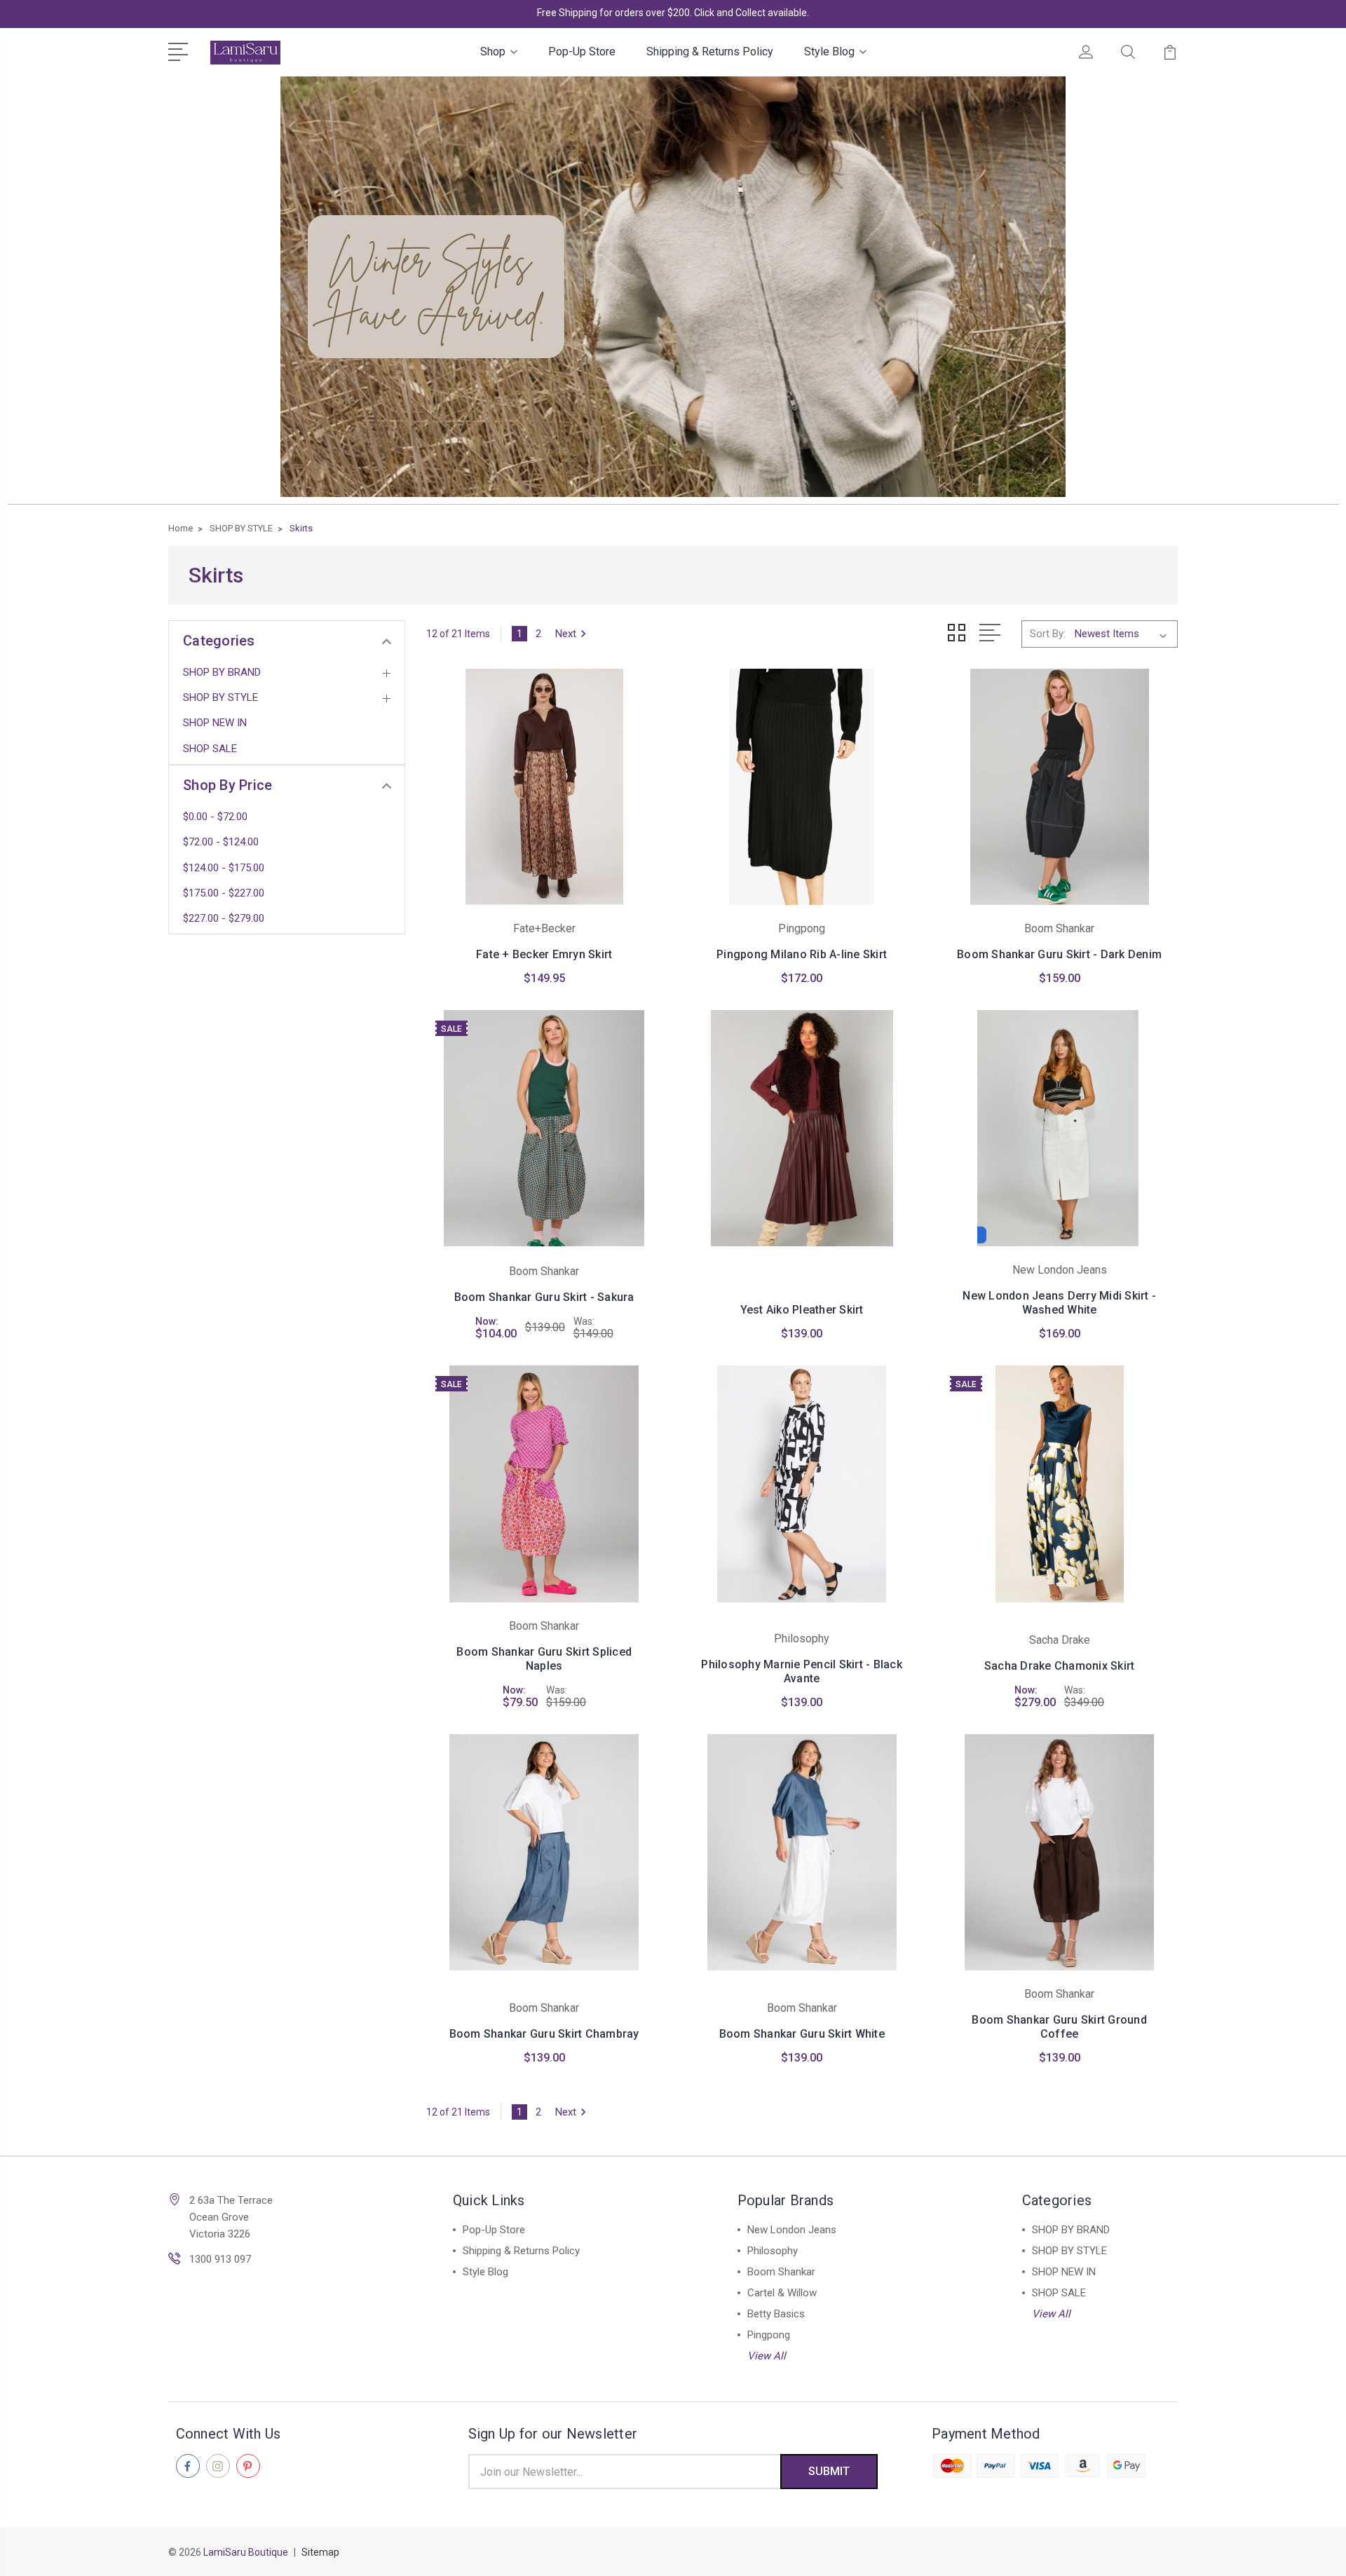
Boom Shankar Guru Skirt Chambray (544, 2034)
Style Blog (829, 52)
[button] (673, 287)
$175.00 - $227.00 (224, 893)
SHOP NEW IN (215, 723)
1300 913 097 (220, 2259)
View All (767, 2356)
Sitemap (320, 2552)
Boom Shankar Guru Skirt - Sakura (544, 1297)
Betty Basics (776, 2314)
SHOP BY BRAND (222, 672)
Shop (493, 52)
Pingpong (769, 2335)
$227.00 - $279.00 (224, 918)
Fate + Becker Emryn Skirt (544, 954)
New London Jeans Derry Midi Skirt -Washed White (1059, 1303)
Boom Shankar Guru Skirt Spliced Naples (544, 1659)
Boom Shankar (781, 2272)
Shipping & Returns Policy (710, 52)
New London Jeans (792, 2230)
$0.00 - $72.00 (215, 817)
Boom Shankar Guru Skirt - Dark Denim (1059, 954)
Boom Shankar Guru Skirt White (802, 2034)
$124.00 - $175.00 (224, 868)
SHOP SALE (210, 749)
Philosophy (773, 2251)
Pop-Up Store (582, 52)
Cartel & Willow (782, 2293)
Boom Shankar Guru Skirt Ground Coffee (1059, 2027)
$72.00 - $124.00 (221, 842)
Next (566, 634)
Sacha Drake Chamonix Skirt (1060, 1666)
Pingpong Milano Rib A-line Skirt (802, 954)
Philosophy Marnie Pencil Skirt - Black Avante (802, 1671)
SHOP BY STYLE (220, 697)
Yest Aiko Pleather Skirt (802, 1310)
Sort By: (1048, 634)
